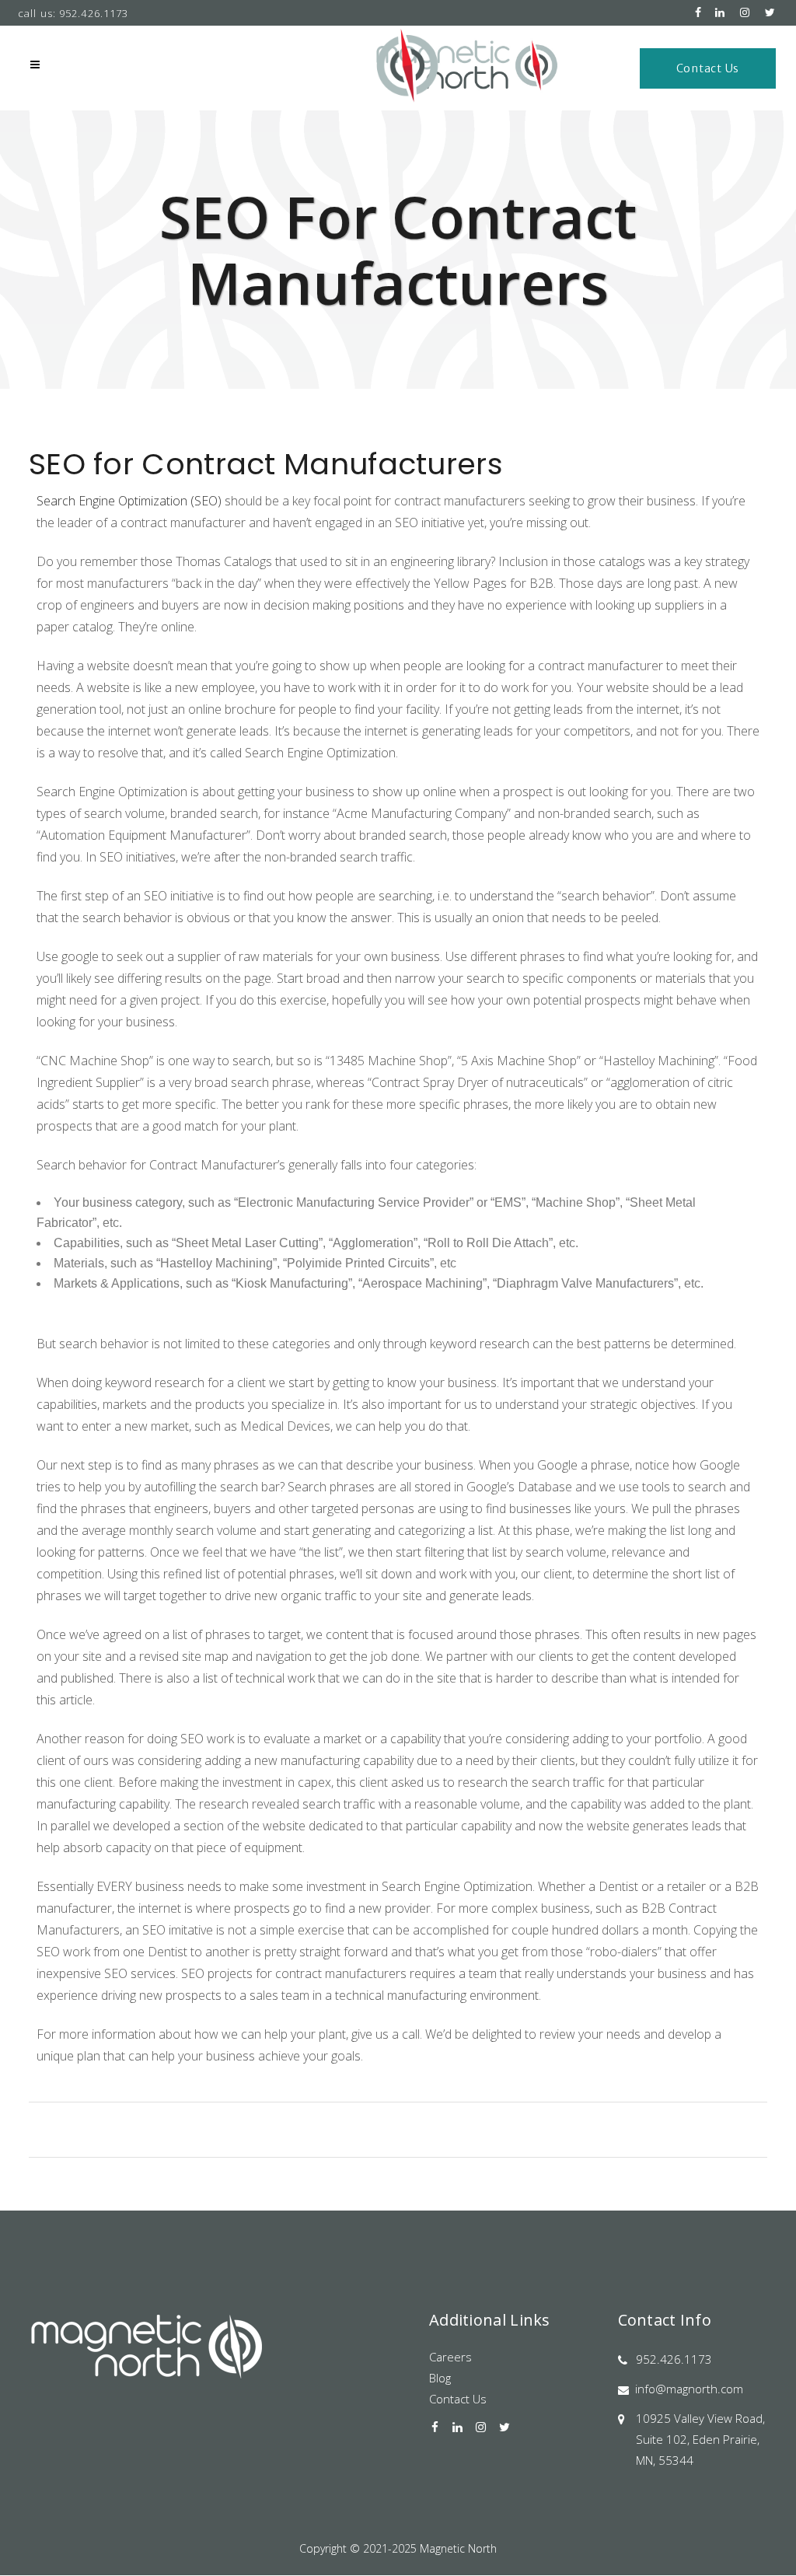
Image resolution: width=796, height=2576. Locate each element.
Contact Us (708, 68)
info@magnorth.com (689, 2389)
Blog (440, 2378)
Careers (450, 2357)
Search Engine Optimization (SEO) (129, 501)
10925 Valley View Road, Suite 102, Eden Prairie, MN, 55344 (700, 2439)
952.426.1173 (674, 2359)
